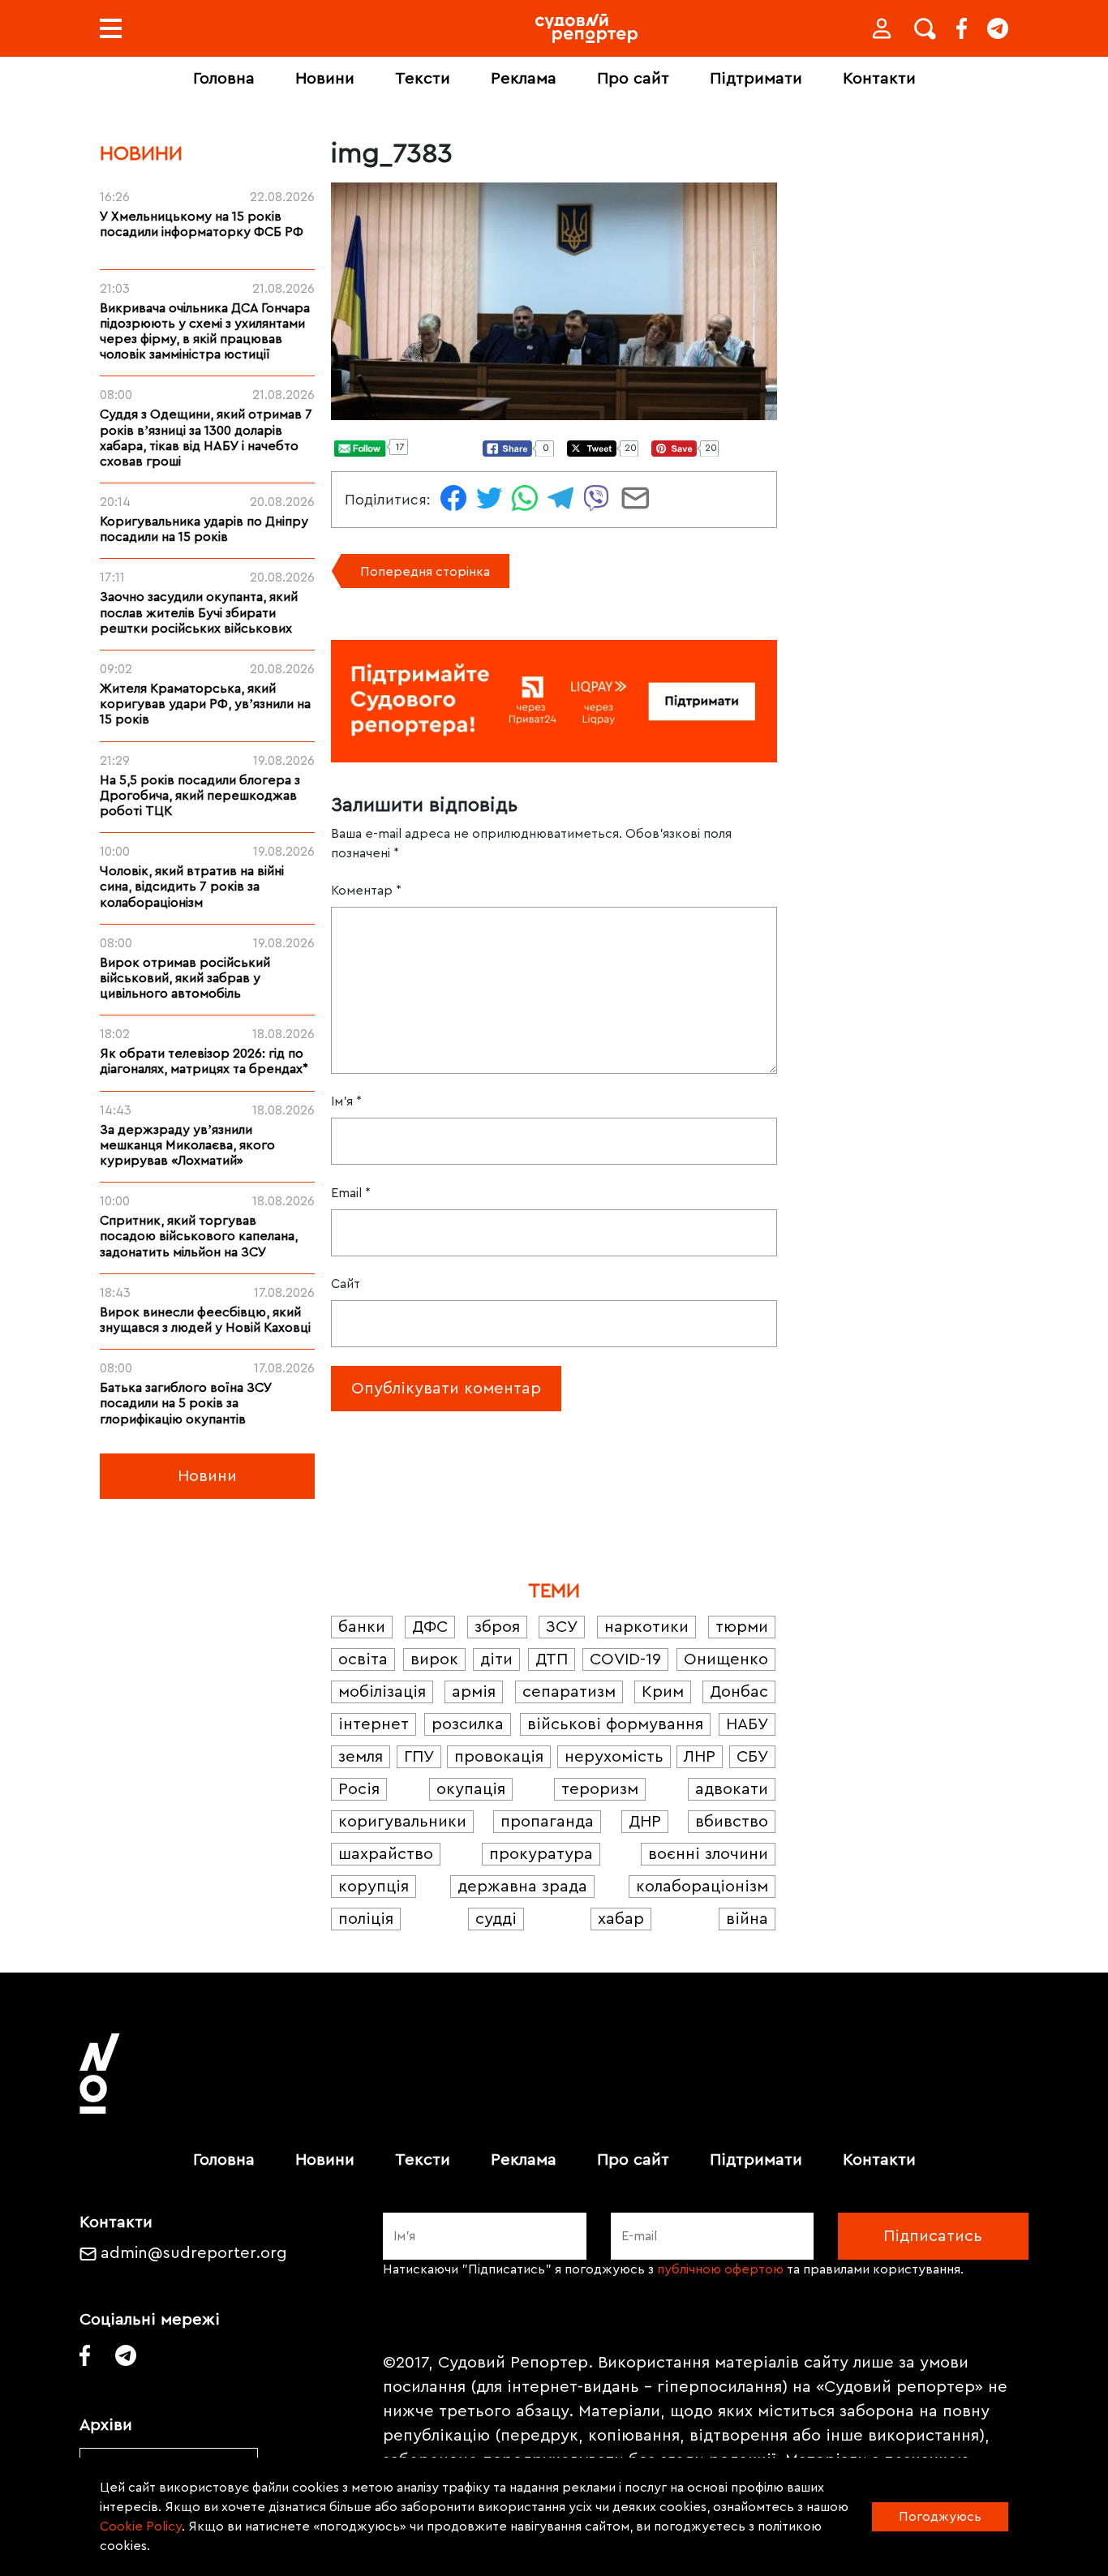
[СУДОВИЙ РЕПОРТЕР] (586, 28)
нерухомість (614, 1757)
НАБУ (747, 1724)
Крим (663, 1692)
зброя (497, 1627)
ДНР (645, 1822)
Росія (359, 1789)
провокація (499, 1757)
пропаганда (547, 1822)
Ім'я (346, 1101)
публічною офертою (720, 2269)
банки (362, 1627)
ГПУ (419, 1757)
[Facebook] (962, 28)
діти (496, 1659)
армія (474, 1692)
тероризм (600, 1789)
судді (496, 1919)
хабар (621, 1919)
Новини (325, 79)
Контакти (879, 79)
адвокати (732, 1789)
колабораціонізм (702, 1887)
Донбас (739, 1692)
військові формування (615, 1724)
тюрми (742, 1627)
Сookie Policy (141, 2527)
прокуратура (541, 1854)
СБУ (752, 1757)
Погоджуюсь (940, 2517)
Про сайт (633, 79)
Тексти (423, 79)
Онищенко (726, 1659)
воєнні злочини (708, 1854)
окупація (471, 1789)
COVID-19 (625, 1659)
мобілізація (382, 1692)
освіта (363, 1659)
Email (351, 1193)
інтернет (374, 1724)
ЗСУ (562, 1627)
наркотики (646, 1627)
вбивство (732, 1822)
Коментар (366, 891)
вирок (434, 1659)
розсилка (468, 1724)
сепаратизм (569, 1692)
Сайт (346, 1284)
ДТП (552, 1659)
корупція (374, 1887)
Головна (224, 79)
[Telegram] (998, 28)
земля (361, 1757)
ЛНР (700, 1757)
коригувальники (402, 1822)
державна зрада (522, 1887)
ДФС (430, 1627)
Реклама (524, 79)
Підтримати (756, 79)
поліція (366, 1919)
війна (747, 1919)
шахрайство (386, 1854)
